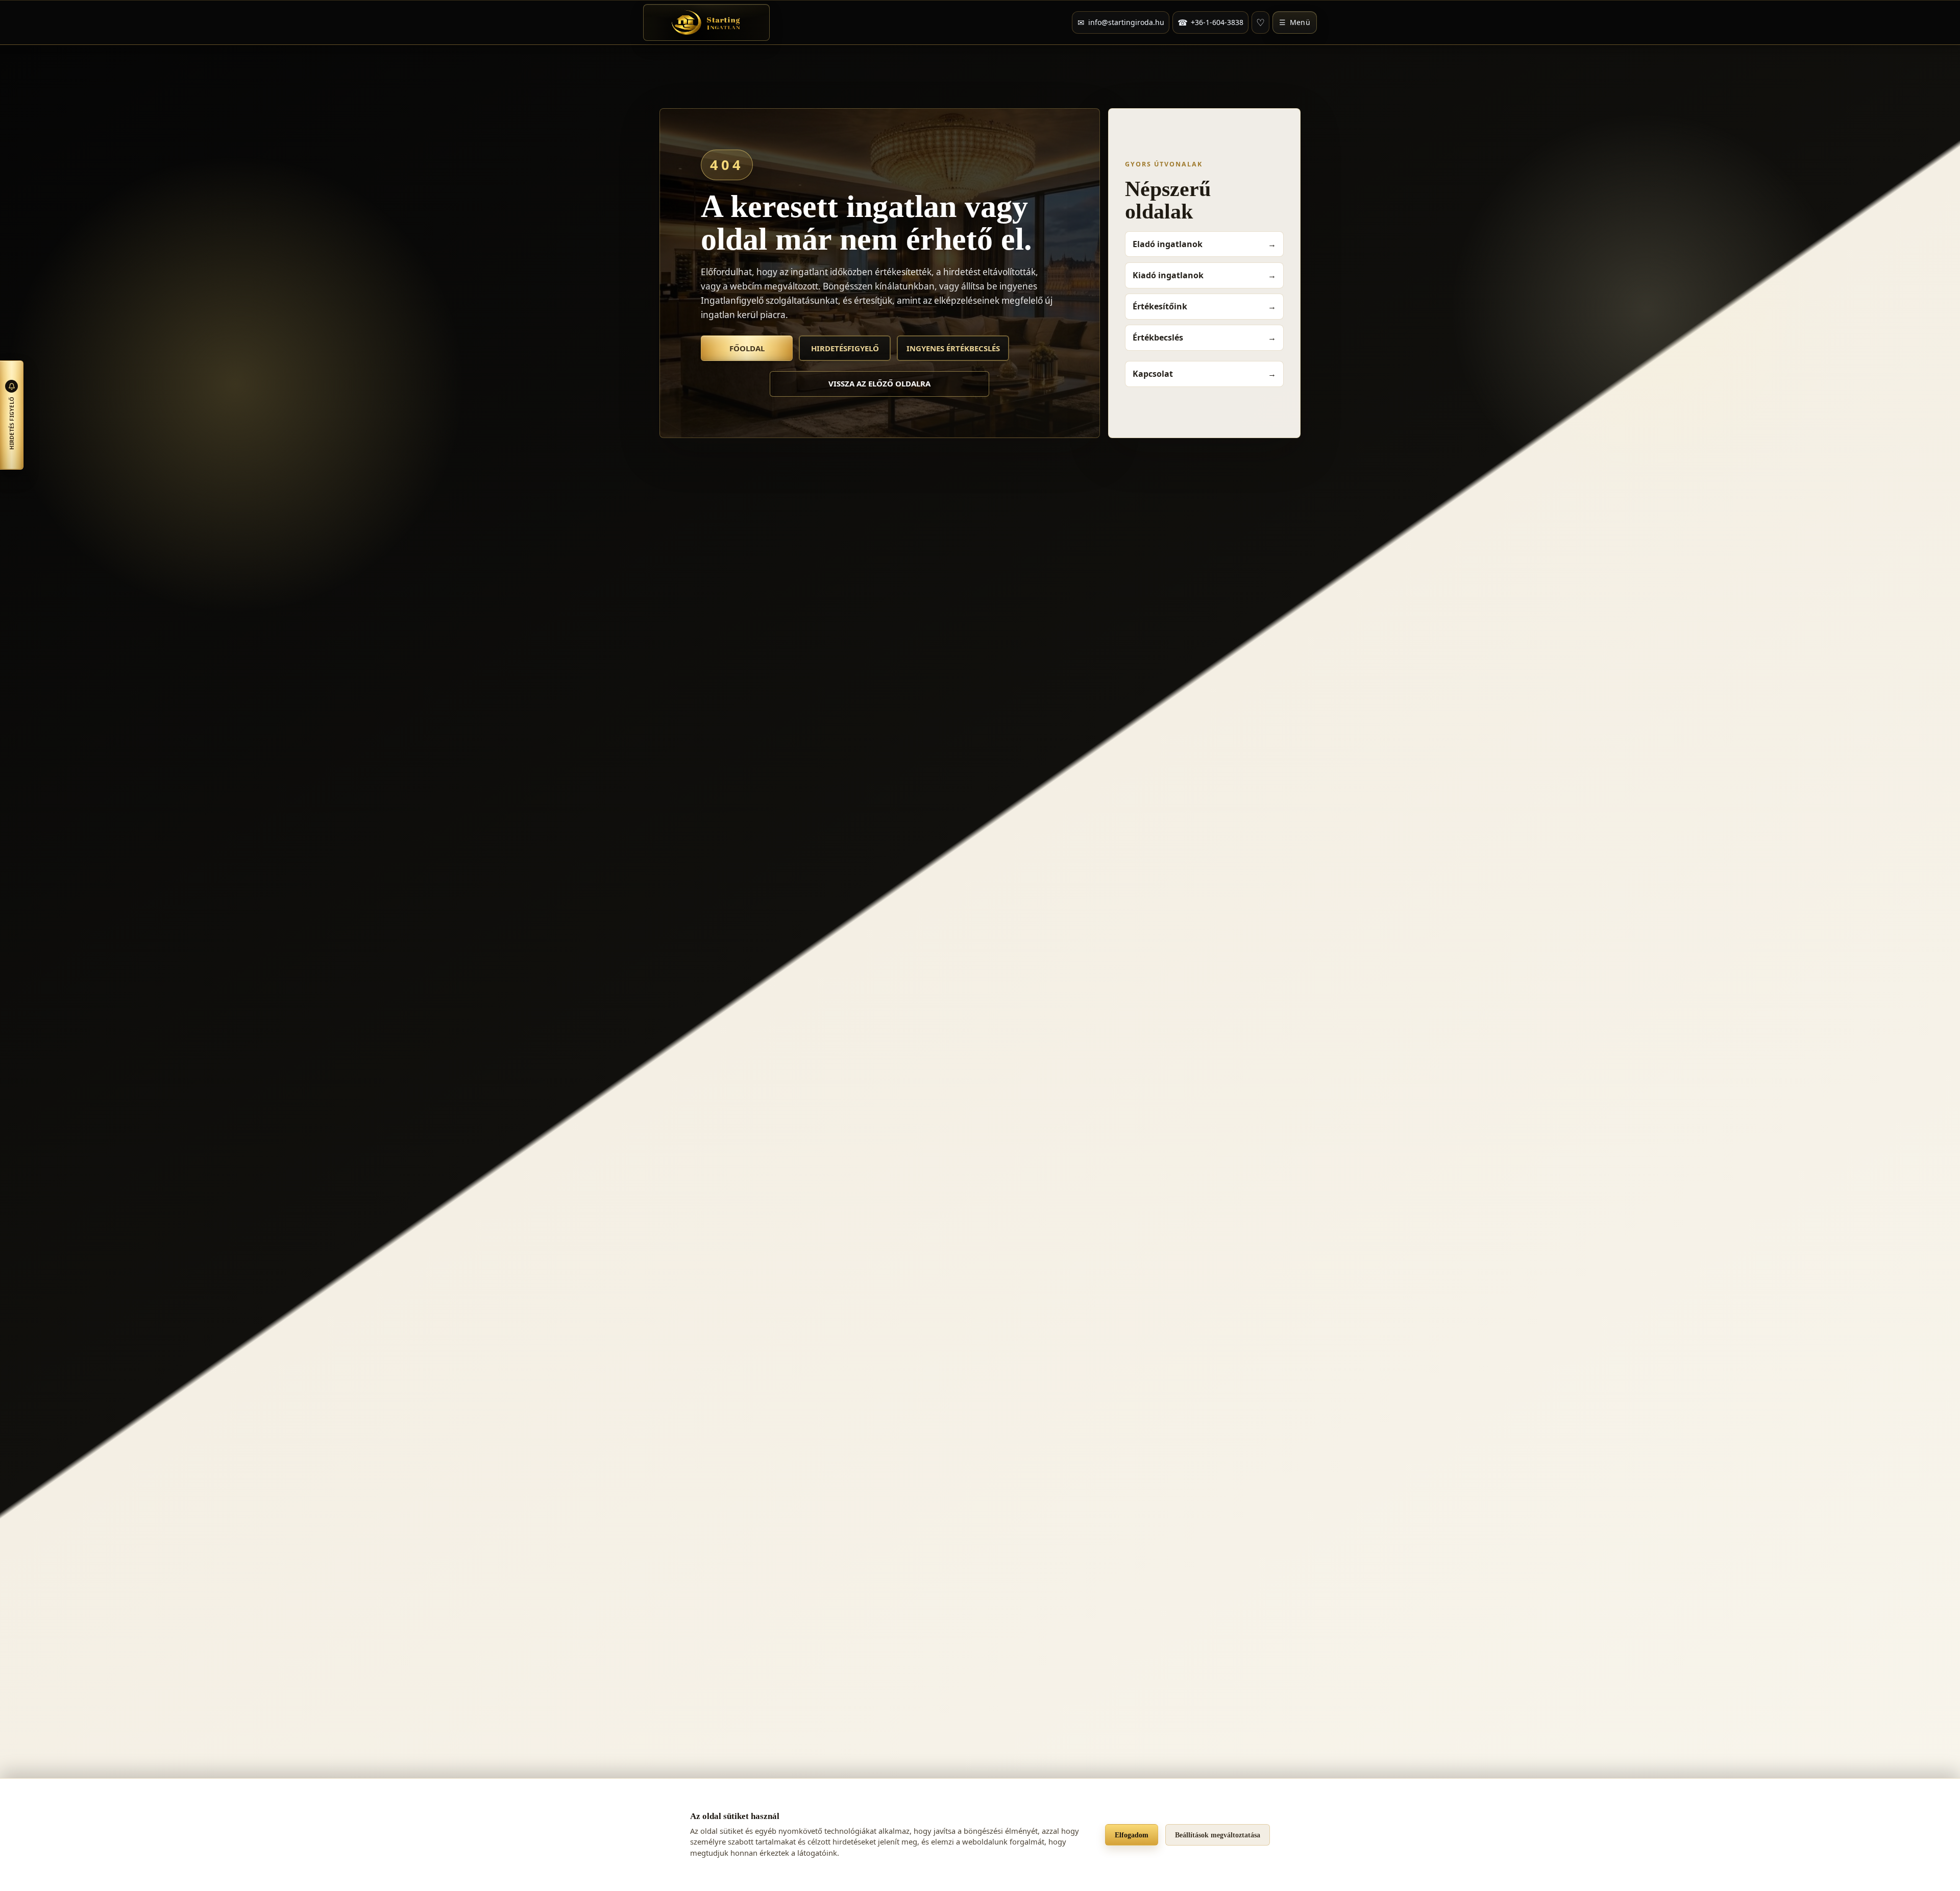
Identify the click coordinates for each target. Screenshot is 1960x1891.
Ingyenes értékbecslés (953, 348)
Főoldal (747, 348)
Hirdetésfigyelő (845, 348)
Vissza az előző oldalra (879, 383)
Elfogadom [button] (1132, 1835)
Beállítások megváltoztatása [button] (1218, 1835)
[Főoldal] (706, 22)
